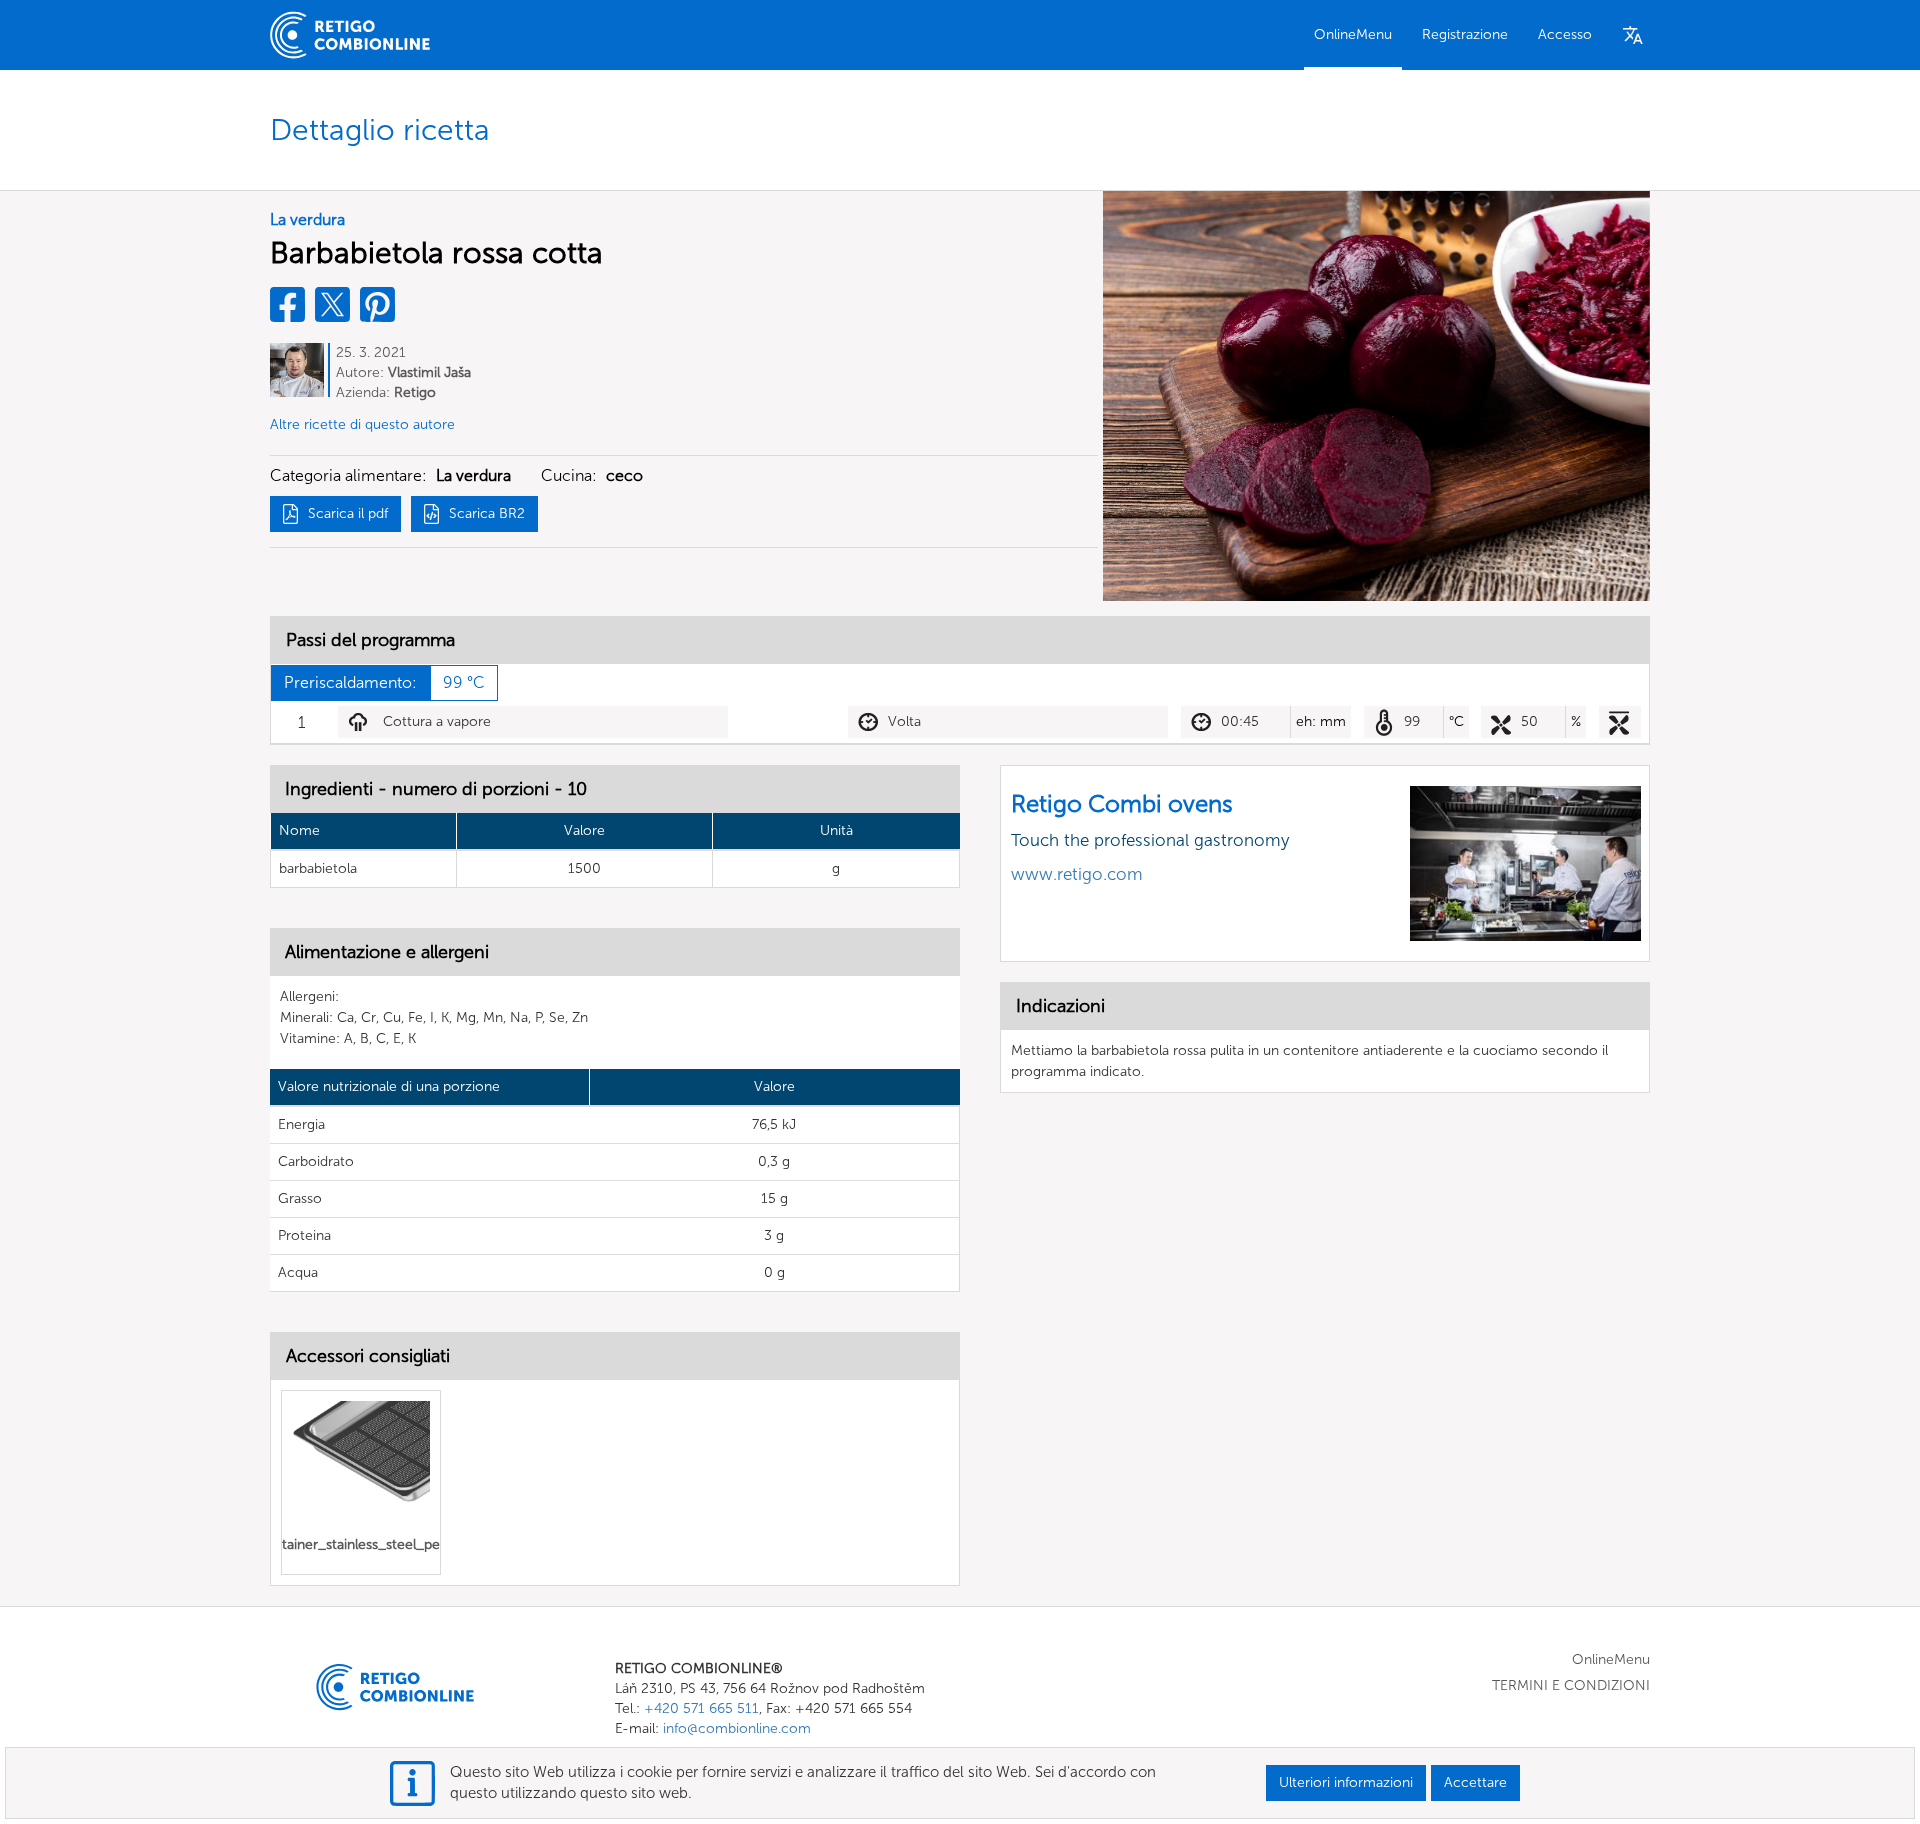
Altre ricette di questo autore (362, 424)
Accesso (1565, 34)
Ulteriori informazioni (1346, 1782)
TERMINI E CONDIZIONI (1571, 1685)
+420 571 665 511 (701, 1708)
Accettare (1475, 1782)
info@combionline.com (737, 1728)
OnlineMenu (1353, 34)
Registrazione (1465, 34)
